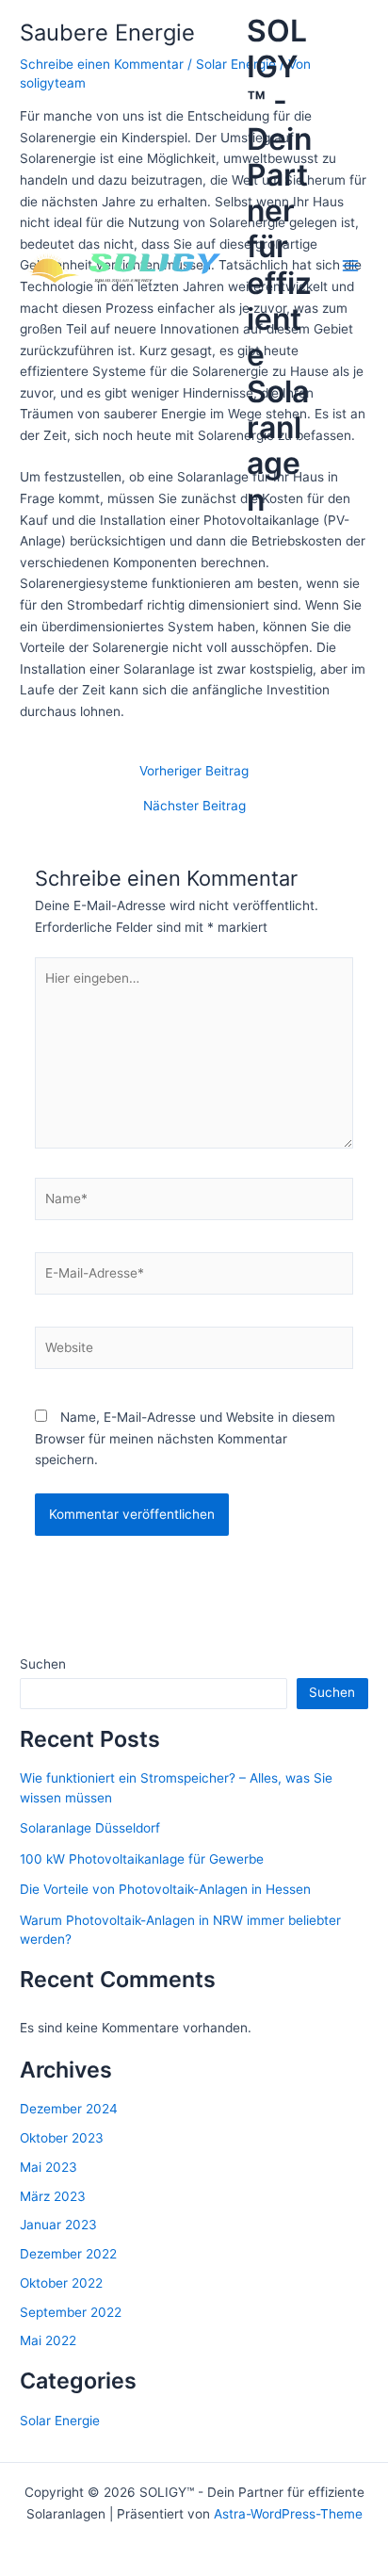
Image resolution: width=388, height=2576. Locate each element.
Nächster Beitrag (194, 807)
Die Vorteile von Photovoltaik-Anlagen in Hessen (165, 1889)
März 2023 (53, 2196)
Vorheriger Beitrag (194, 772)
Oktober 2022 (61, 2283)
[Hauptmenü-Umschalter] (351, 266)
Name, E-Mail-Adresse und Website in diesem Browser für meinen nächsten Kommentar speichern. (185, 1438)
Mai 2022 (48, 2340)
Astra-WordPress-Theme (288, 2514)
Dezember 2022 (68, 2254)
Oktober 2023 (62, 2138)
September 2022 (71, 2312)
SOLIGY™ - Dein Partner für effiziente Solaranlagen (279, 265)
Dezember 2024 (69, 2109)
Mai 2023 (48, 2167)
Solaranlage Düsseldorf (90, 1828)
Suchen (43, 1664)
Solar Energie (60, 2421)
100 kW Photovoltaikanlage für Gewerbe (142, 1859)
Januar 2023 (58, 2225)
